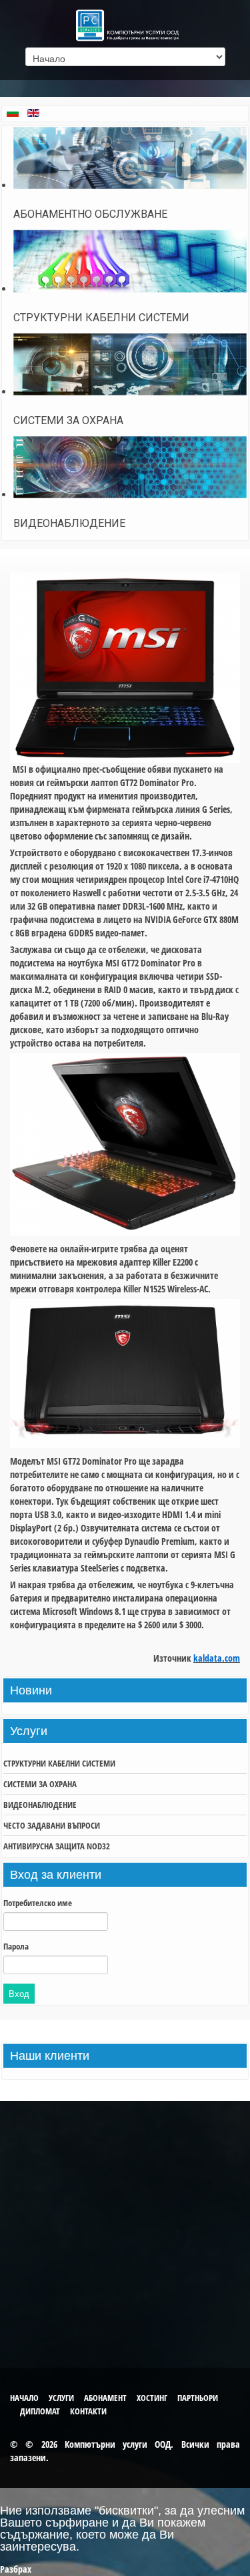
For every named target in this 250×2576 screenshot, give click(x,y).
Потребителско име (38, 1903)
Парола (16, 1946)
